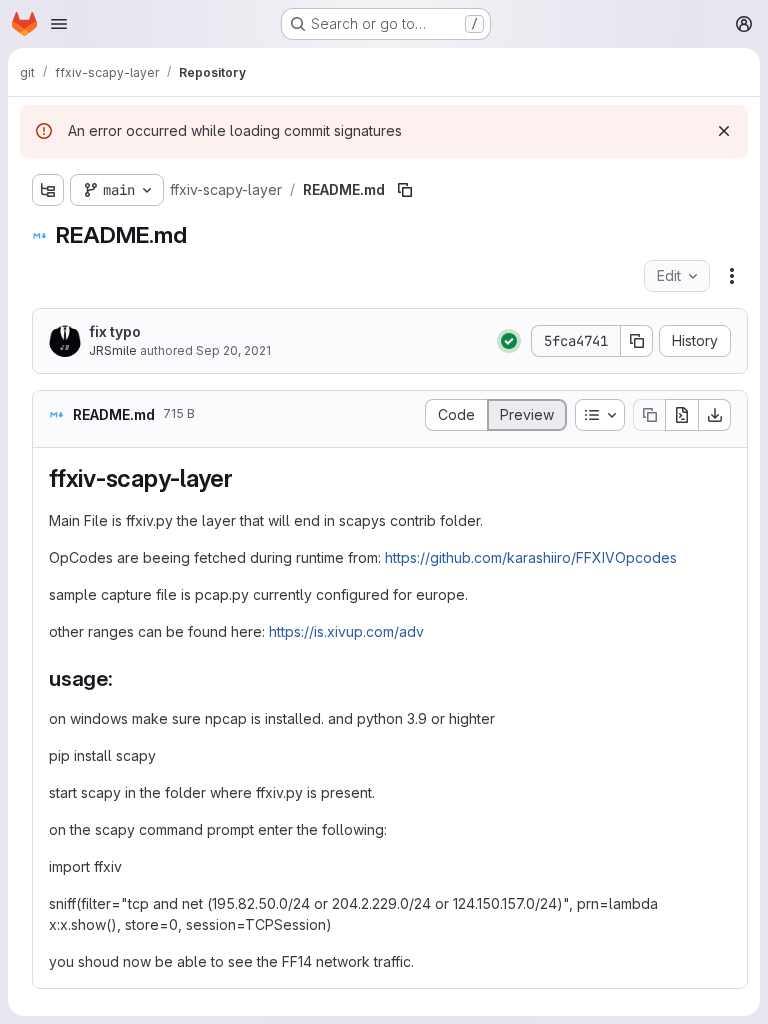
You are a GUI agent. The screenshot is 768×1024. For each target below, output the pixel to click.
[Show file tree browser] (48, 190)
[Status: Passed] (509, 341)
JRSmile (113, 350)
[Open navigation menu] (59, 24)
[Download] (715, 415)
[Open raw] (682, 415)
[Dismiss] (724, 131)
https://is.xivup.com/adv (346, 631)
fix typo (115, 331)
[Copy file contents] (649, 415)
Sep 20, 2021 (233, 350)
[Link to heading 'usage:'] (124, 678)
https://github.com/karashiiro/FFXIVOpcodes (531, 557)
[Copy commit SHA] (637, 341)
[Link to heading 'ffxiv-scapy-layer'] (246, 478)
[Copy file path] (405, 190)
